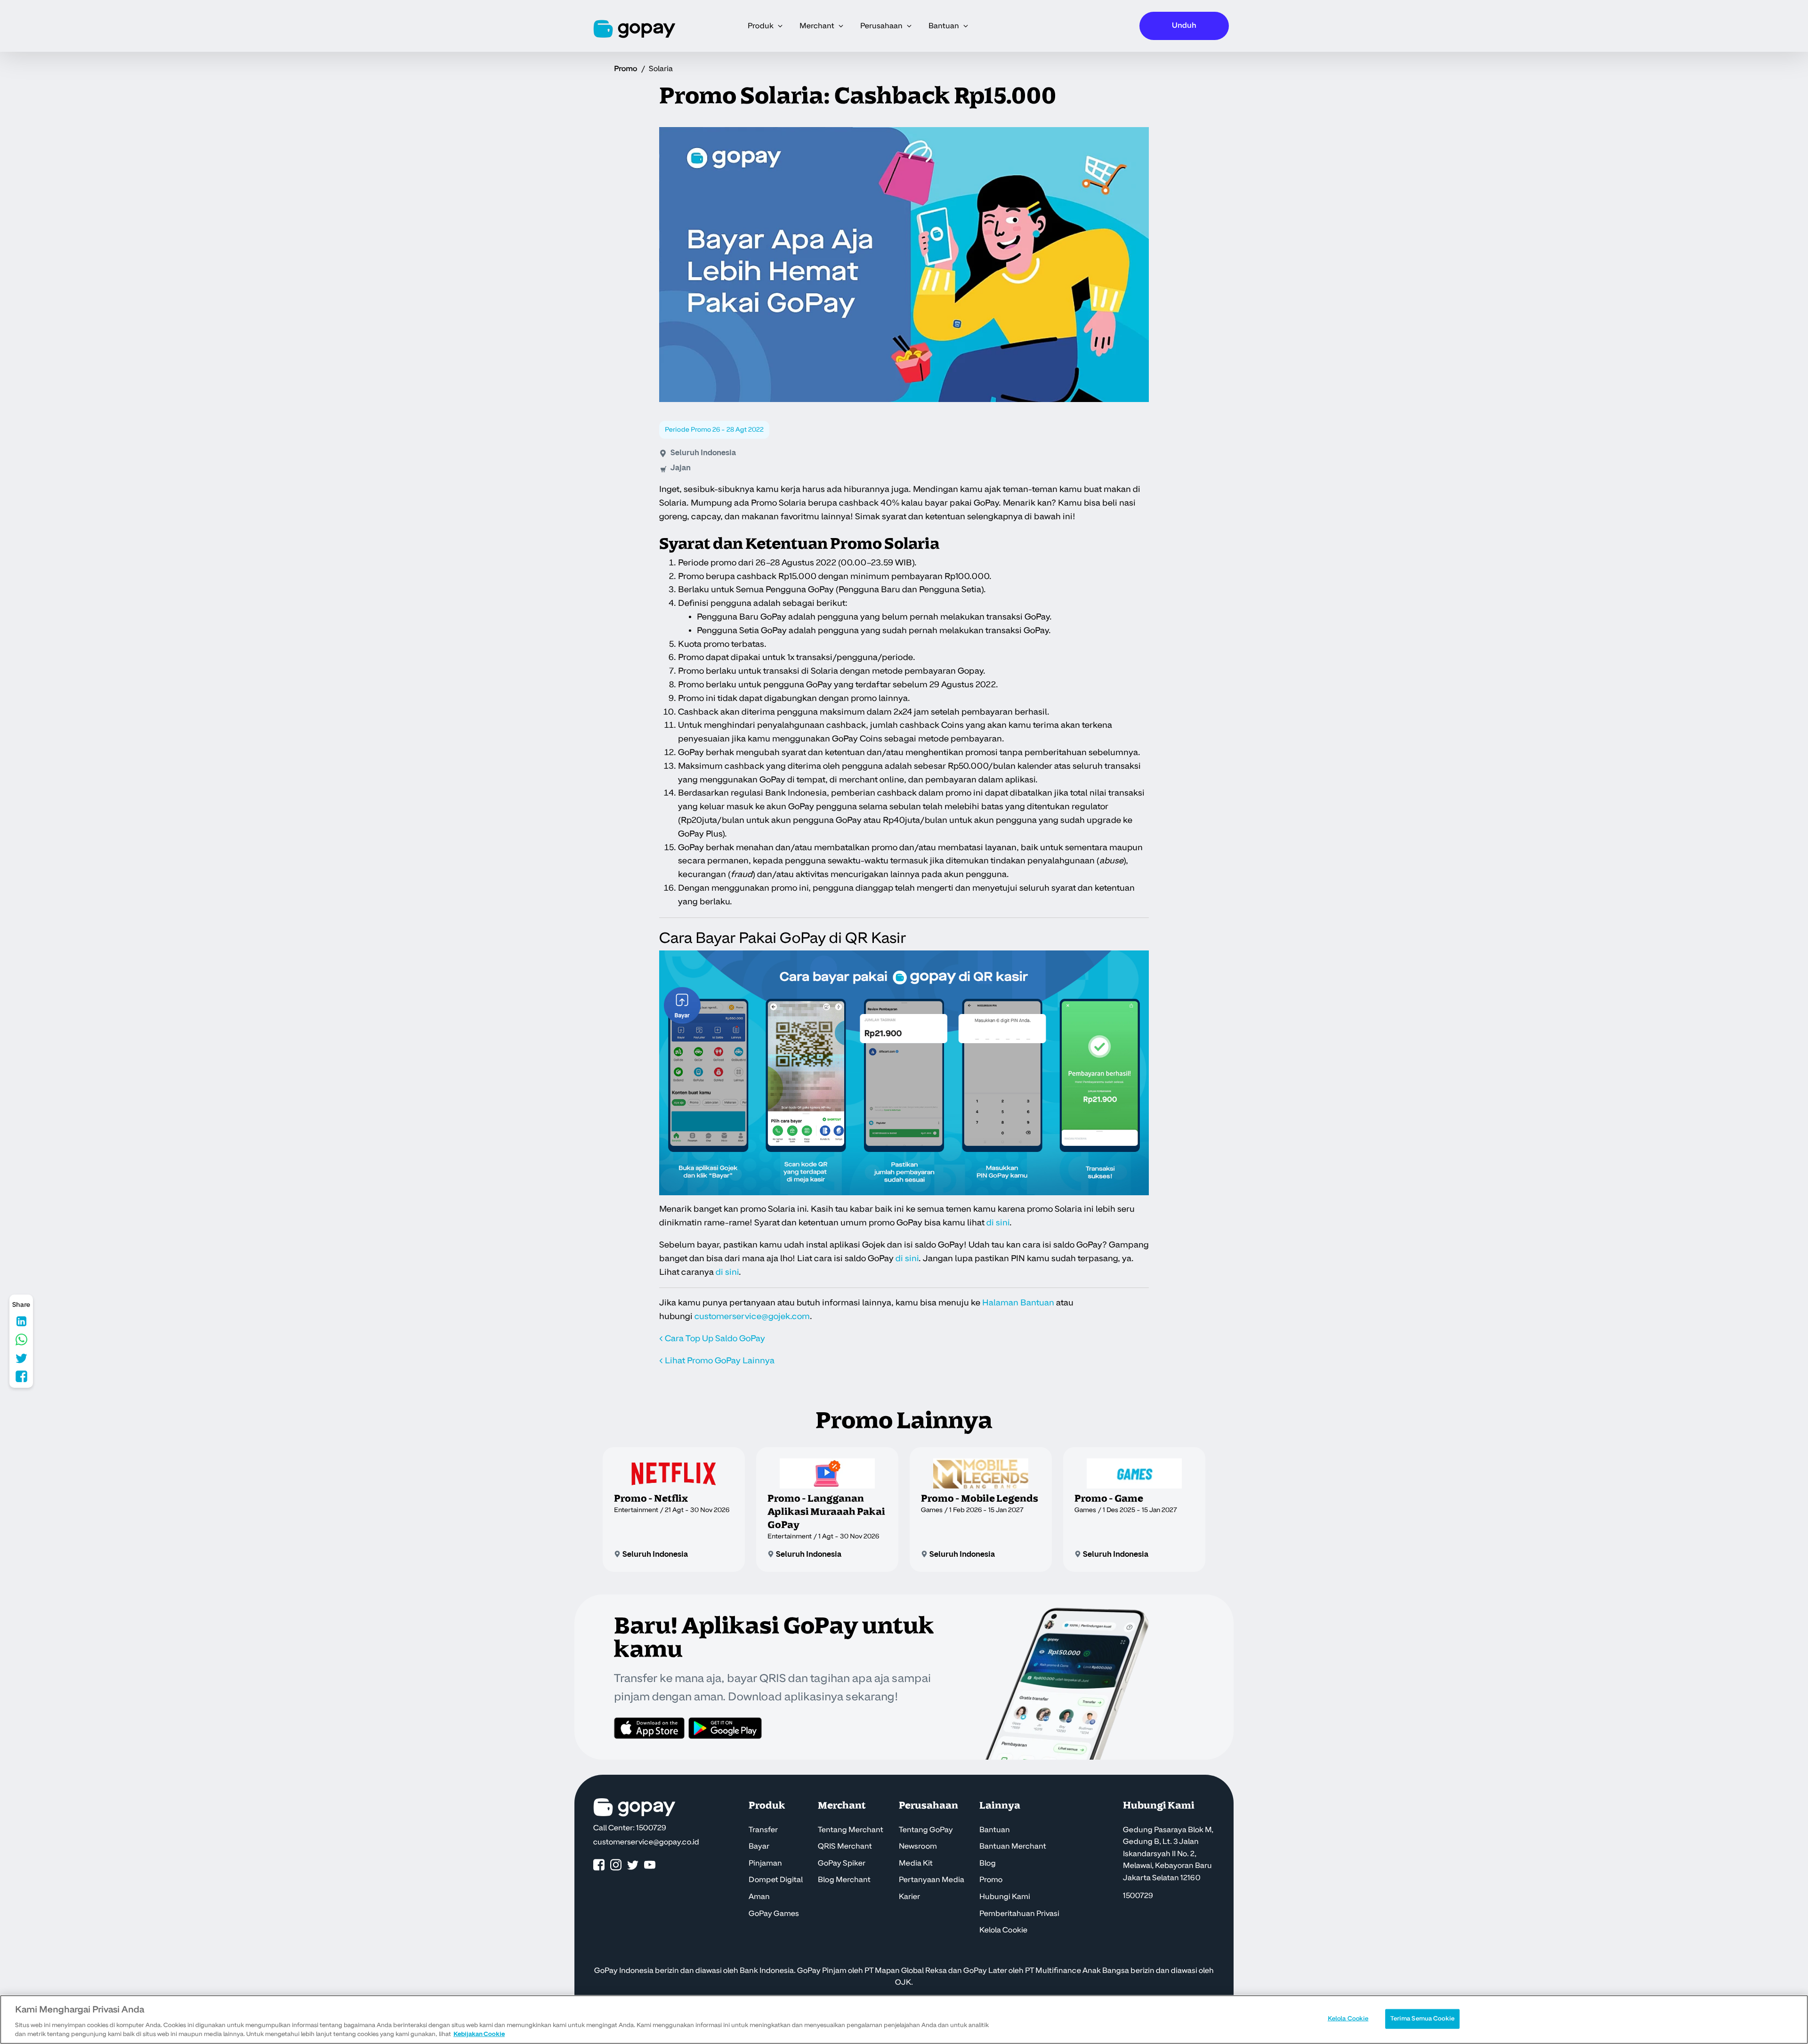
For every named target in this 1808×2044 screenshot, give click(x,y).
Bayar (759, 1846)
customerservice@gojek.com (752, 1316)
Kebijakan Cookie (479, 2034)
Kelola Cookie (1003, 1930)
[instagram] (616, 1865)
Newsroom (918, 1846)
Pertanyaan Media (932, 1880)
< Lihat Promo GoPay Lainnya (717, 1361)
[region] (904, 2020)
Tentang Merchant (851, 1830)
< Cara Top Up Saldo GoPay (712, 1339)
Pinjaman (765, 1863)
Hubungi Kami (1005, 1897)
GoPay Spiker (842, 1863)
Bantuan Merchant (1013, 1846)
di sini (998, 1223)
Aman (759, 1897)
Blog (988, 1863)
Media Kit (916, 1863)
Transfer (763, 1830)
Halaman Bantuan (1018, 1303)
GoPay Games (774, 1914)
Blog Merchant (844, 1880)
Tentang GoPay (926, 1830)
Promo (626, 69)
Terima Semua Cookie (1422, 2019)
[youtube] (650, 1865)
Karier (909, 1897)
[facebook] (599, 1865)
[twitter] (633, 1865)
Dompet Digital (776, 1880)
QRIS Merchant (845, 1846)
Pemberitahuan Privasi (1019, 1914)
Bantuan (995, 1830)
